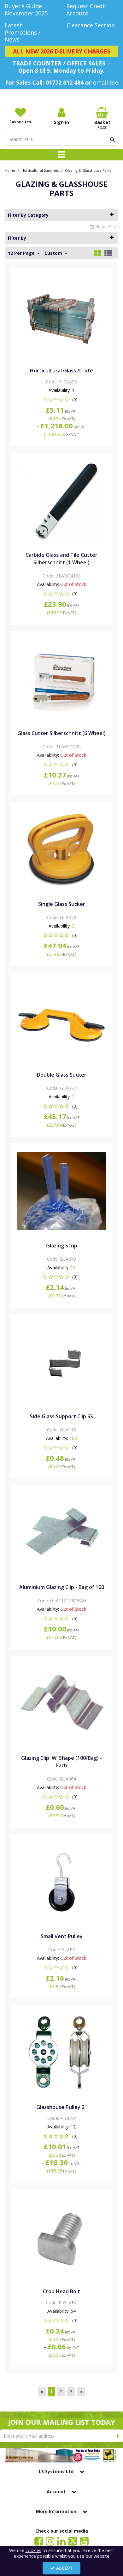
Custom (54, 253)
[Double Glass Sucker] (62, 1020)
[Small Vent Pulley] (62, 1881)
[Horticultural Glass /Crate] (62, 315)
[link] (39, 2541)
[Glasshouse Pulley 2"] (62, 2052)
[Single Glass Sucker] (62, 849)
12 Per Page (22, 253)
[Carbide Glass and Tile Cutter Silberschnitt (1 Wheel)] (62, 500)
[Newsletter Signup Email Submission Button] (118, 2436)
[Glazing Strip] (62, 1190)
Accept (64, 2568)
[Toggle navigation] (62, 155)
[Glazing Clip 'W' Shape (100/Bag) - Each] (62, 1703)
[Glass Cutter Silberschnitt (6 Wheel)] (62, 678)
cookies (33, 2550)
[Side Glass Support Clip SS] (62, 1361)
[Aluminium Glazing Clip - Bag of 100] (62, 1532)
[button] (62, 400)
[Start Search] (112, 139)
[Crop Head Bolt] (62, 2236)
